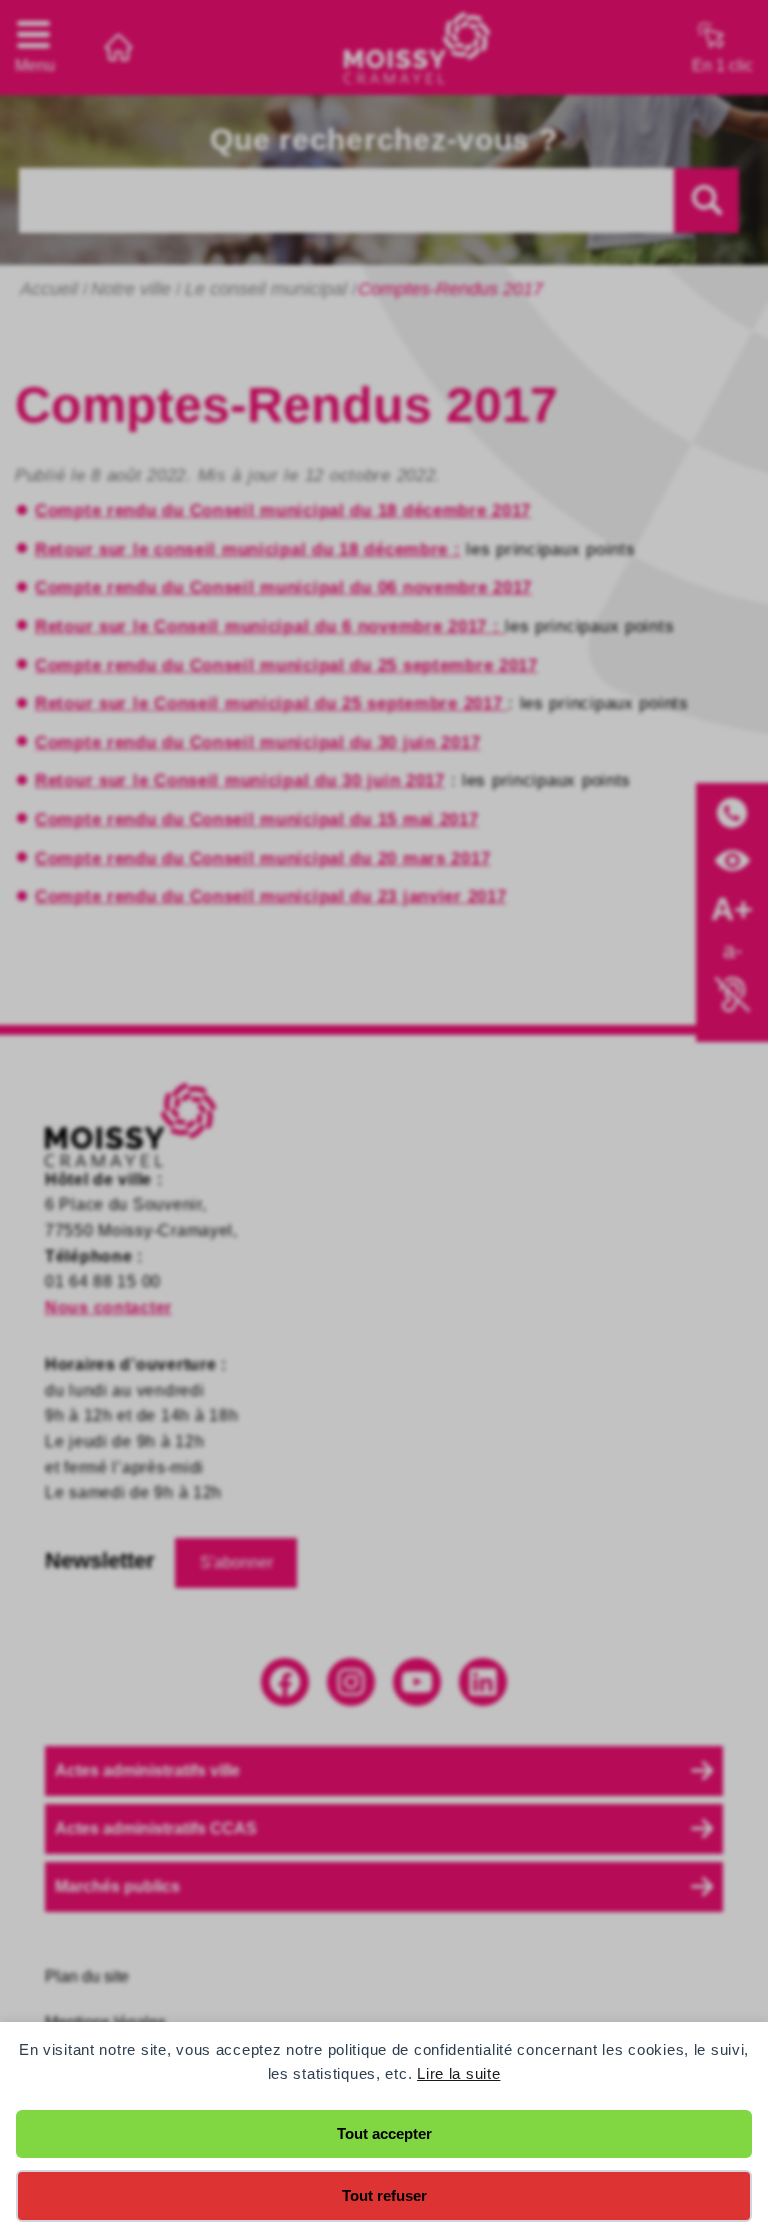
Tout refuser (384, 2195)
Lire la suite (458, 2073)
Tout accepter (384, 2133)
